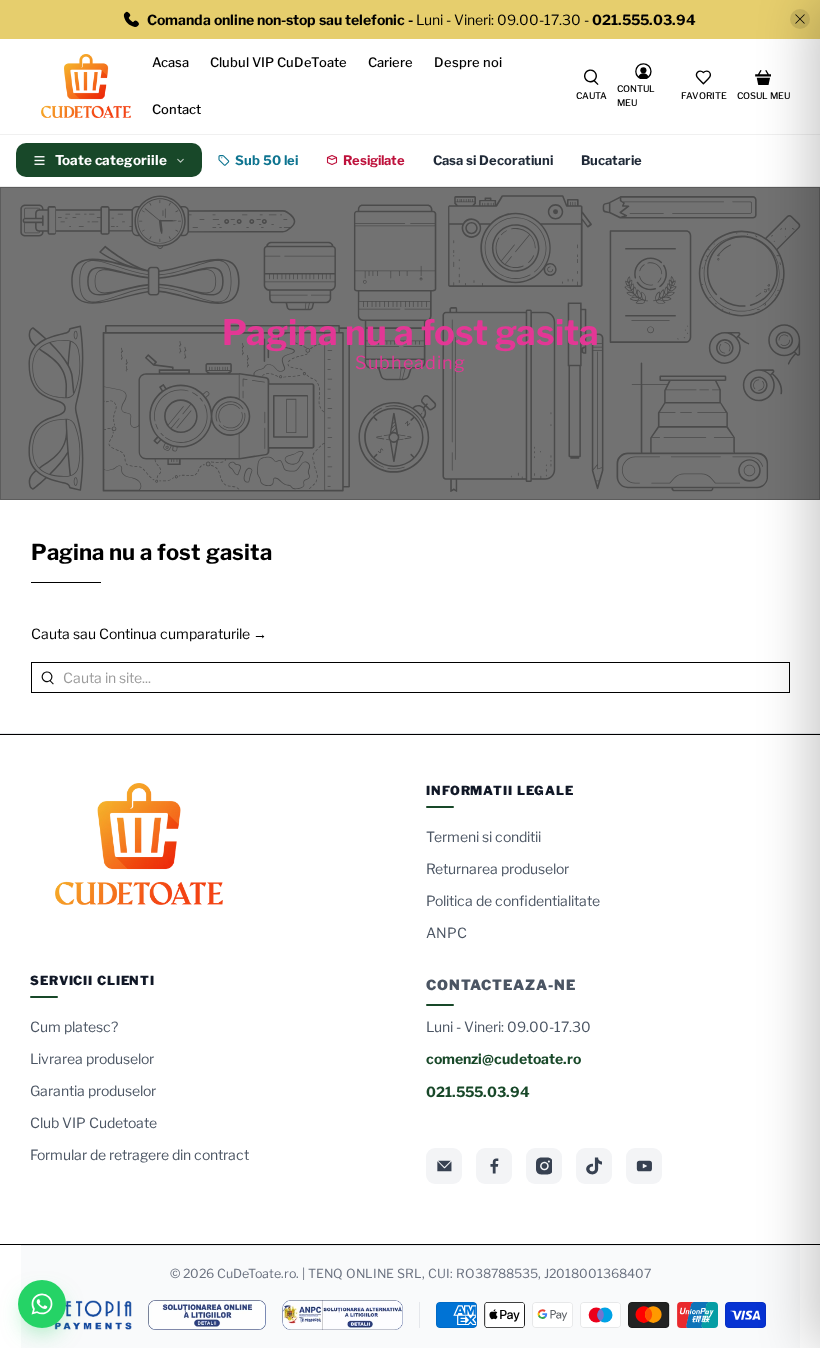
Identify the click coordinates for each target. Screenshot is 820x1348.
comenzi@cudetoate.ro (503, 1058)
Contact (176, 109)
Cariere (390, 62)
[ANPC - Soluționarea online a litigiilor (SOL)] (207, 1315)
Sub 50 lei (266, 160)
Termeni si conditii (483, 836)
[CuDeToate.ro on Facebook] (494, 1166)
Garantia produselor (93, 1090)
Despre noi (468, 62)
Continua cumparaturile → (183, 633)
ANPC (446, 932)
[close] (800, 19)
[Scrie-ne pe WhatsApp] (42, 1304)
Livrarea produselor (92, 1058)
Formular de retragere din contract (139, 1154)
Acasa (170, 62)
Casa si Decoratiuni (493, 160)
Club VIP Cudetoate (93, 1122)
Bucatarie (611, 160)
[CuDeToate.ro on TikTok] (594, 1166)
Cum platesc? (74, 1026)
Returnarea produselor (497, 868)
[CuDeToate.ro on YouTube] (644, 1166)
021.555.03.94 (478, 1091)
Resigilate (374, 160)
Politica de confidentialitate (513, 900)
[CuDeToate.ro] (86, 86)
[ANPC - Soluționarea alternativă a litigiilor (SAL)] (342, 1315)
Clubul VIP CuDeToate (278, 62)
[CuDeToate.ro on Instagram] (544, 1166)
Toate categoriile (111, 160)
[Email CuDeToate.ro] (444, 1166)
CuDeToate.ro (256, 1273)
